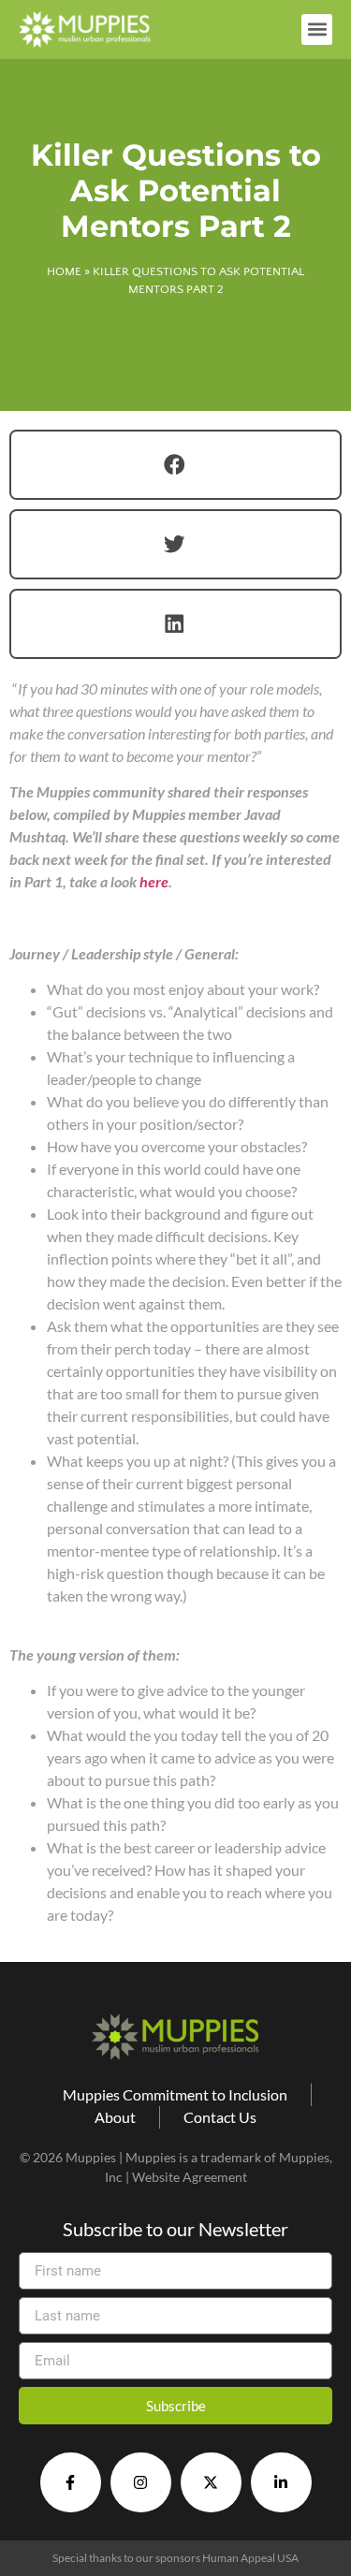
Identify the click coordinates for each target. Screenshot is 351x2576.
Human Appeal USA (250, 2558)
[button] (317, 29)
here (154, 881)
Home (64, 271)
